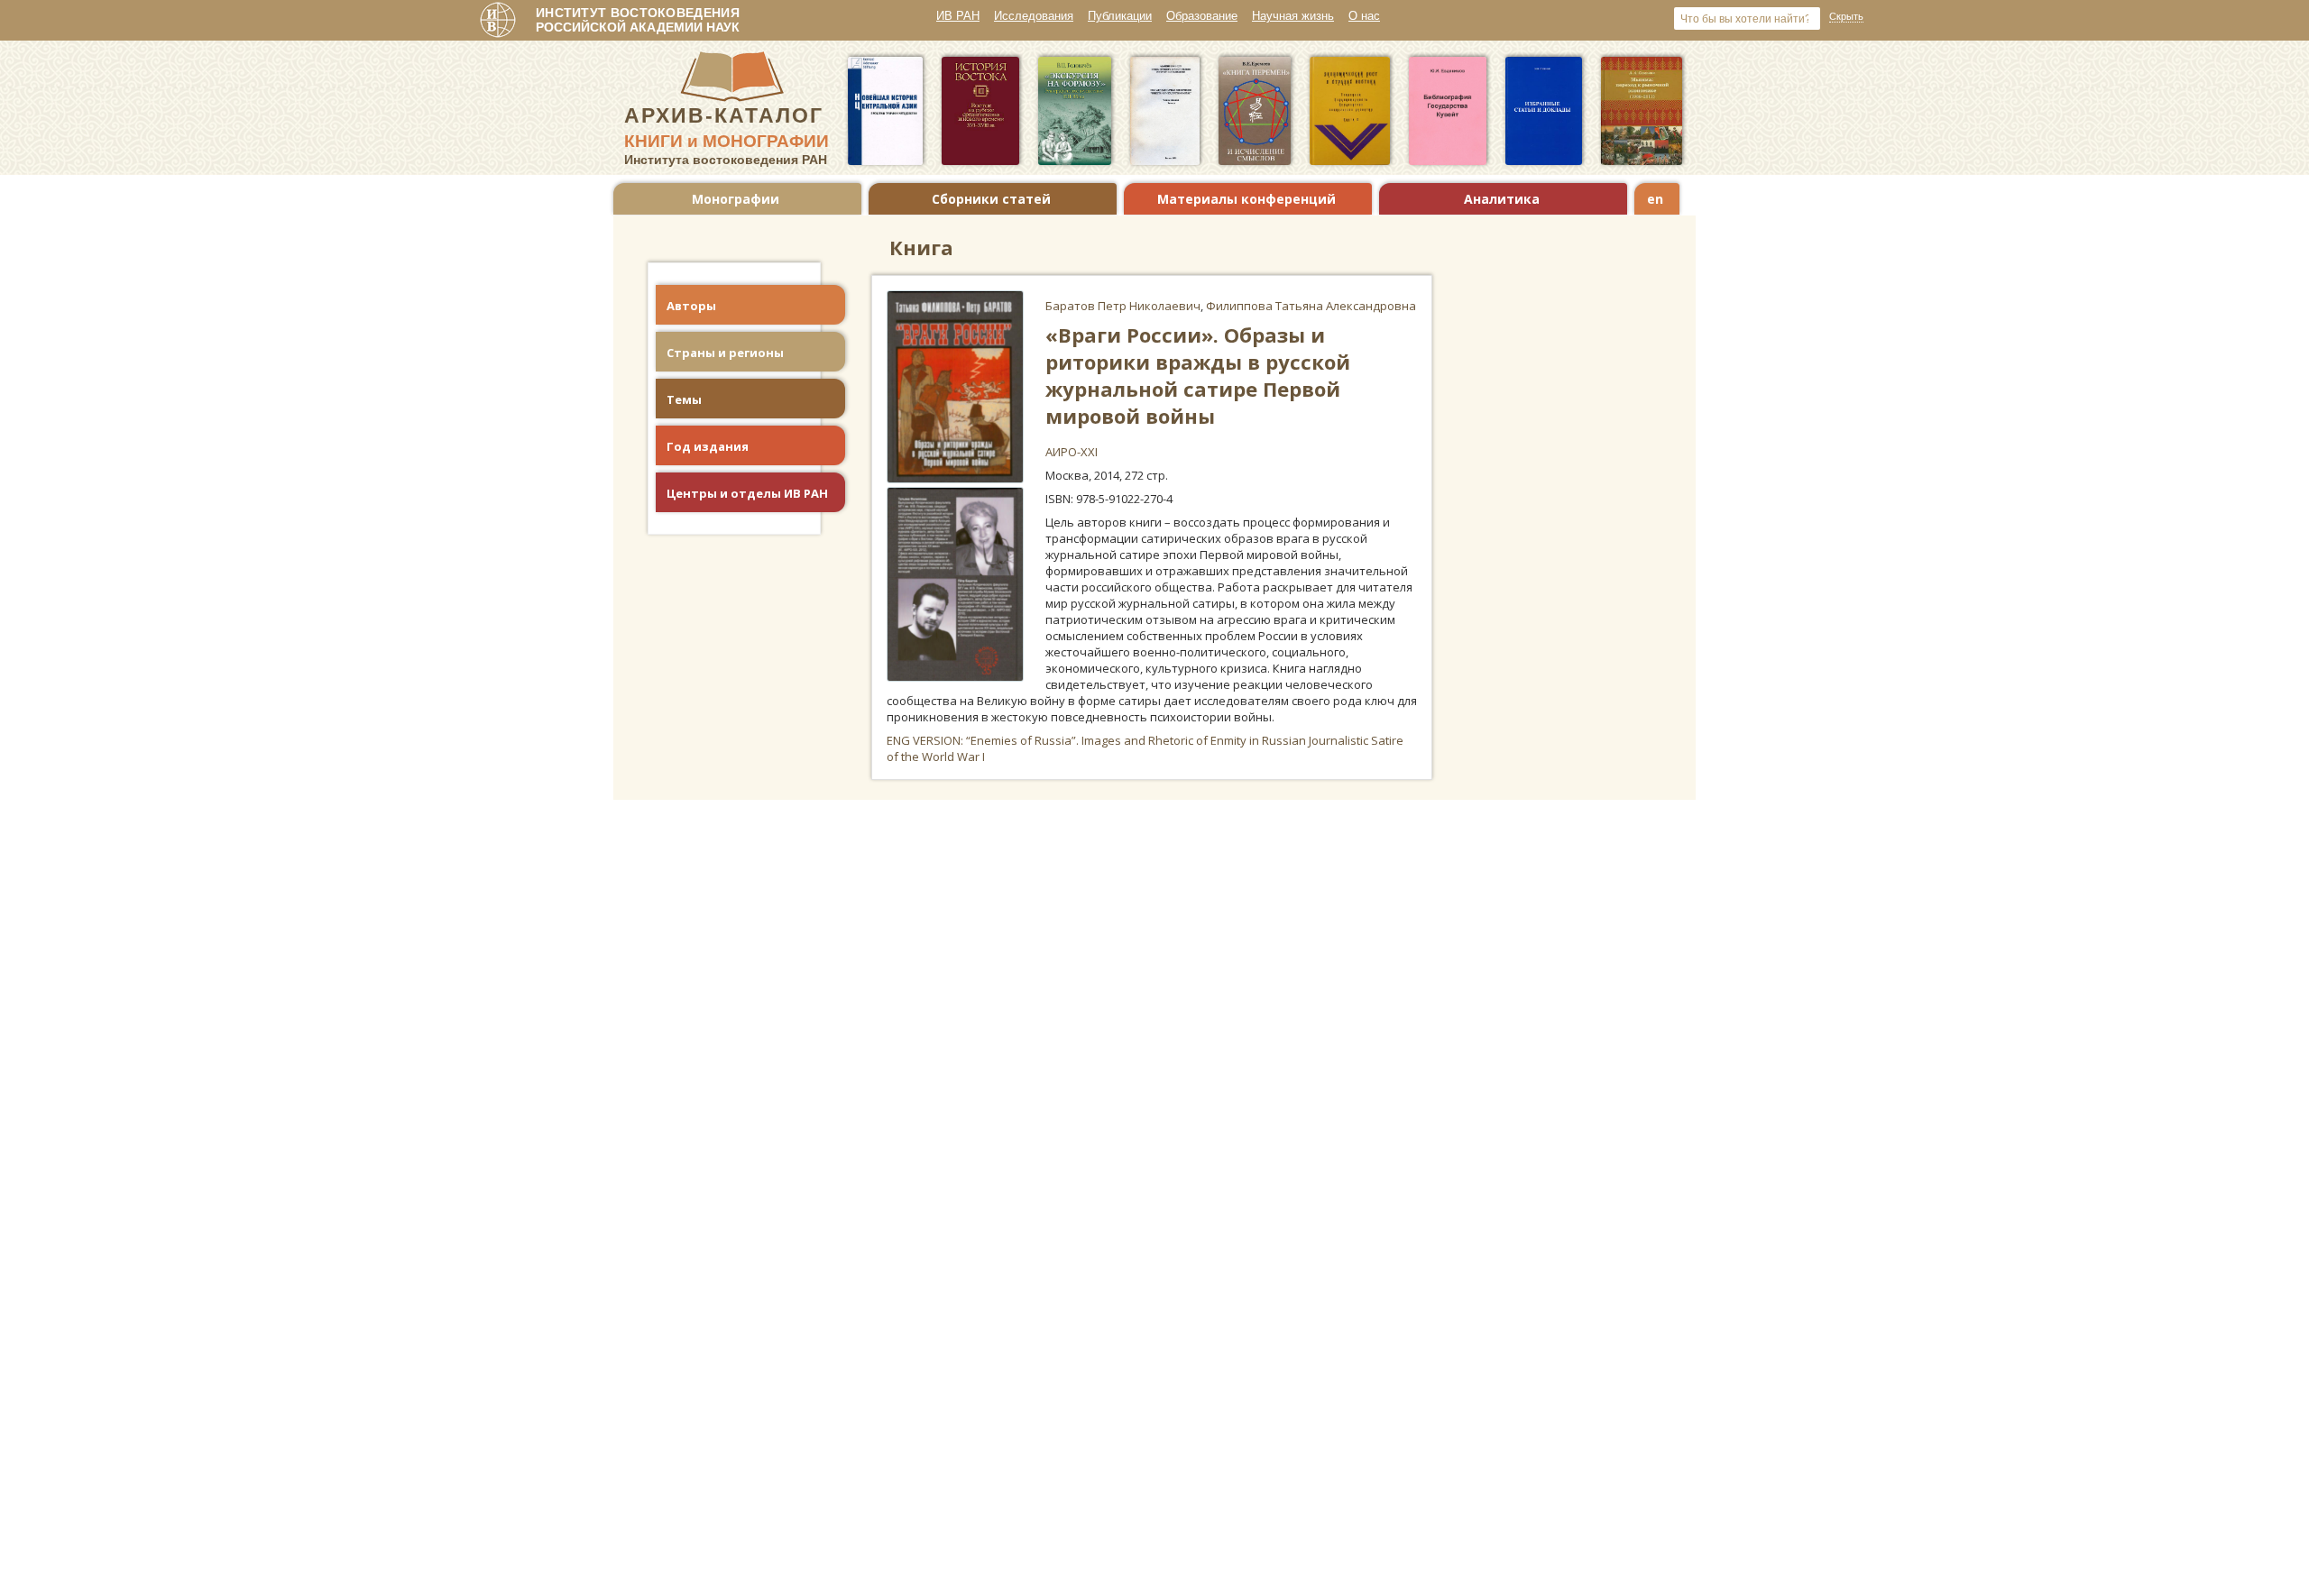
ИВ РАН (958, 16)
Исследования (1034, 16)
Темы (684, 399)
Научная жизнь (1293, 16)
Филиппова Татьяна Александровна (1311, 306)
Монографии (736, 199)
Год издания (708, 446)
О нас (1364, 16)
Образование (1202, 16)
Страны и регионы (725, 353)
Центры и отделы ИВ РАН (747, 493)
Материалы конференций (1246, 199)
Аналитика (1502, 199)
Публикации (1120, 16)
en (1655, 199)
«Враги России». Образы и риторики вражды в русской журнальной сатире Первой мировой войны (1198, 375)
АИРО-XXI (1072, 452)
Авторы (691, 306)
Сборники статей (991, 199)
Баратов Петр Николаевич (1123, 306)
